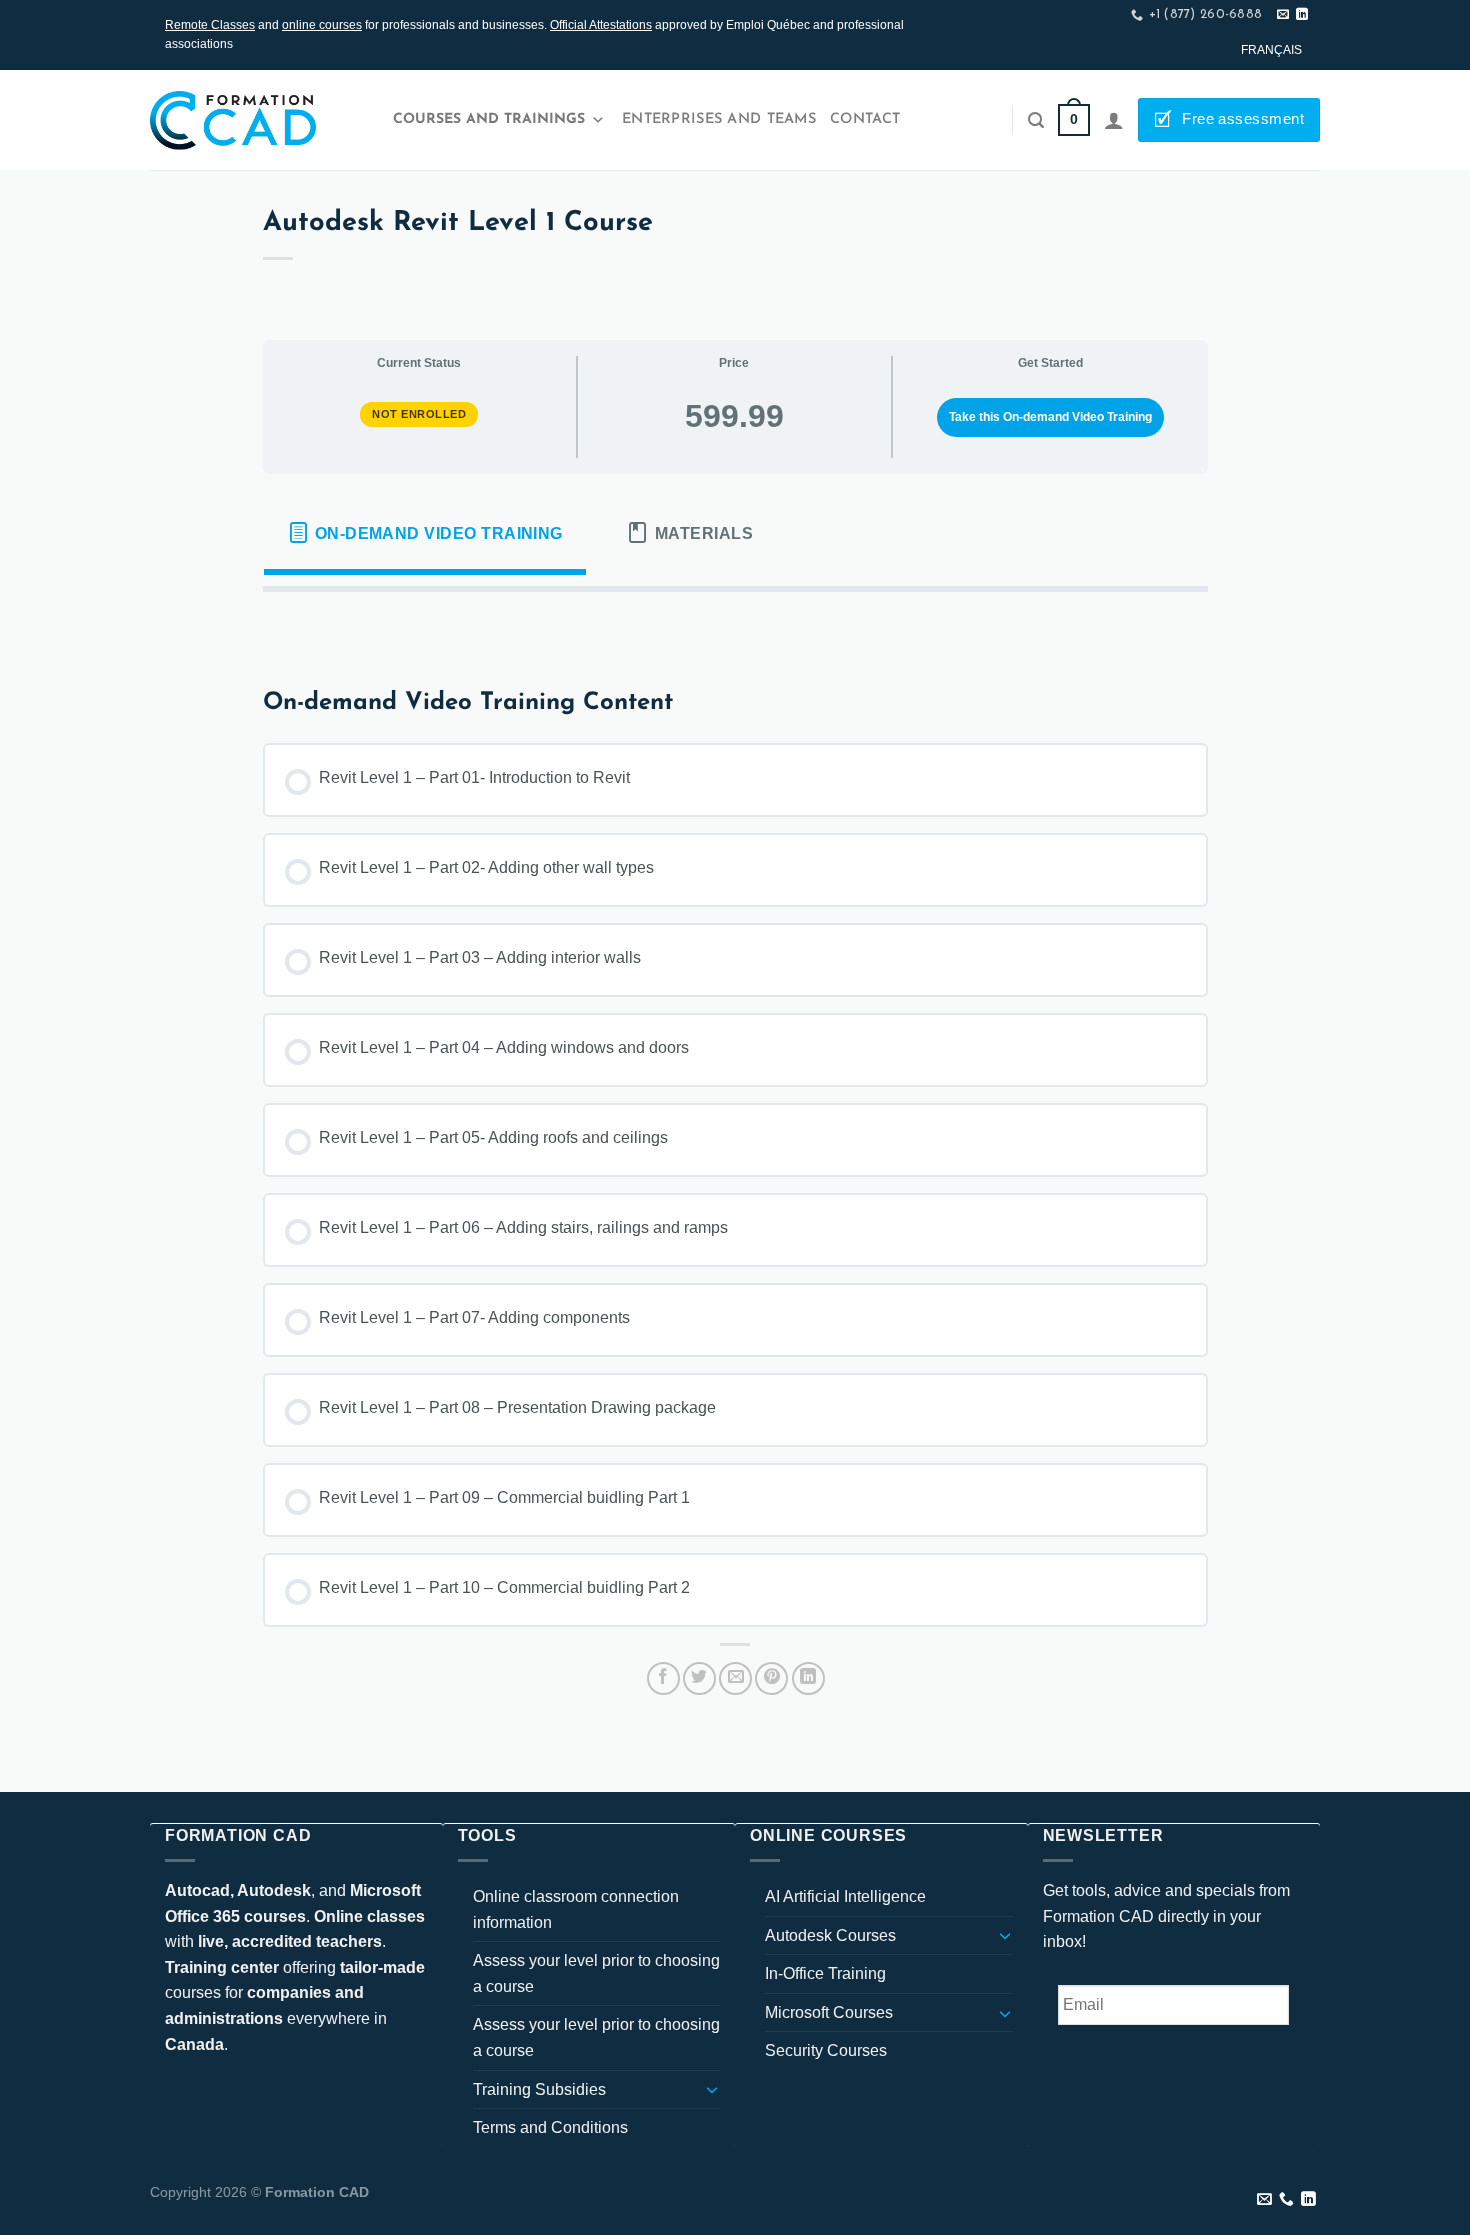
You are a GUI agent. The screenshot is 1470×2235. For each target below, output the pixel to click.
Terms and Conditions (550, 2127)
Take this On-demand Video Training (1050, 417)
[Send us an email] (1283, 15)
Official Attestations (601, 25)
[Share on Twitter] (699, 1678)
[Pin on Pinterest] (771, 1678)
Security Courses (826, 2050)
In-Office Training (825, 1973)
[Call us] (1286, 2200)
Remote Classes (210, 25)
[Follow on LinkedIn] (1302, 15)
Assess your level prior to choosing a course (596, 1973)
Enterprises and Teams (719, 119)
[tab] (425, 533)
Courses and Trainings (489, 119)
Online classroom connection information (576, 1909)
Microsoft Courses (829, 2012)
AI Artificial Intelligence (845, 1896)
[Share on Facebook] (663, 1678)
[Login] (1114, 120)
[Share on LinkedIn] (808, 1678)
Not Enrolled (419, 414)
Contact (865, 119)
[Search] (1036, 120)
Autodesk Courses (830, 1935)
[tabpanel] (735, 624)
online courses (322, 25)
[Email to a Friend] (735, 1678)
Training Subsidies (539, 2089)
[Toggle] (712, 2089)
